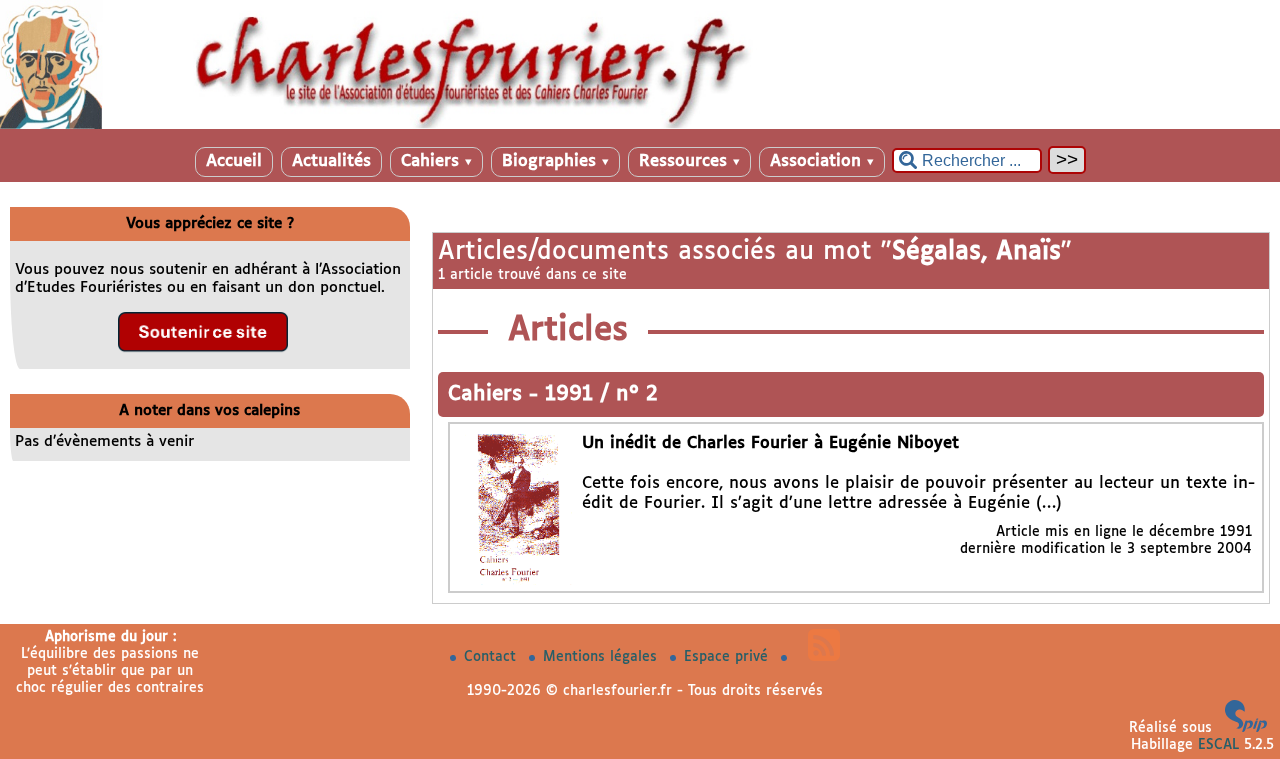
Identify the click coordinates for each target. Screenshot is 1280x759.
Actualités (331, 161)
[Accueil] (640, 125)
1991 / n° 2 (601, 394)
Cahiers (436, 161)
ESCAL (1218, 745)
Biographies (555, 161)
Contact (492, 657)
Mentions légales (602, 657)
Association (822, 161)
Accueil (234, 161)
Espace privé (728, 657)
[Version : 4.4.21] (1246, 728)
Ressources (689, 161)
